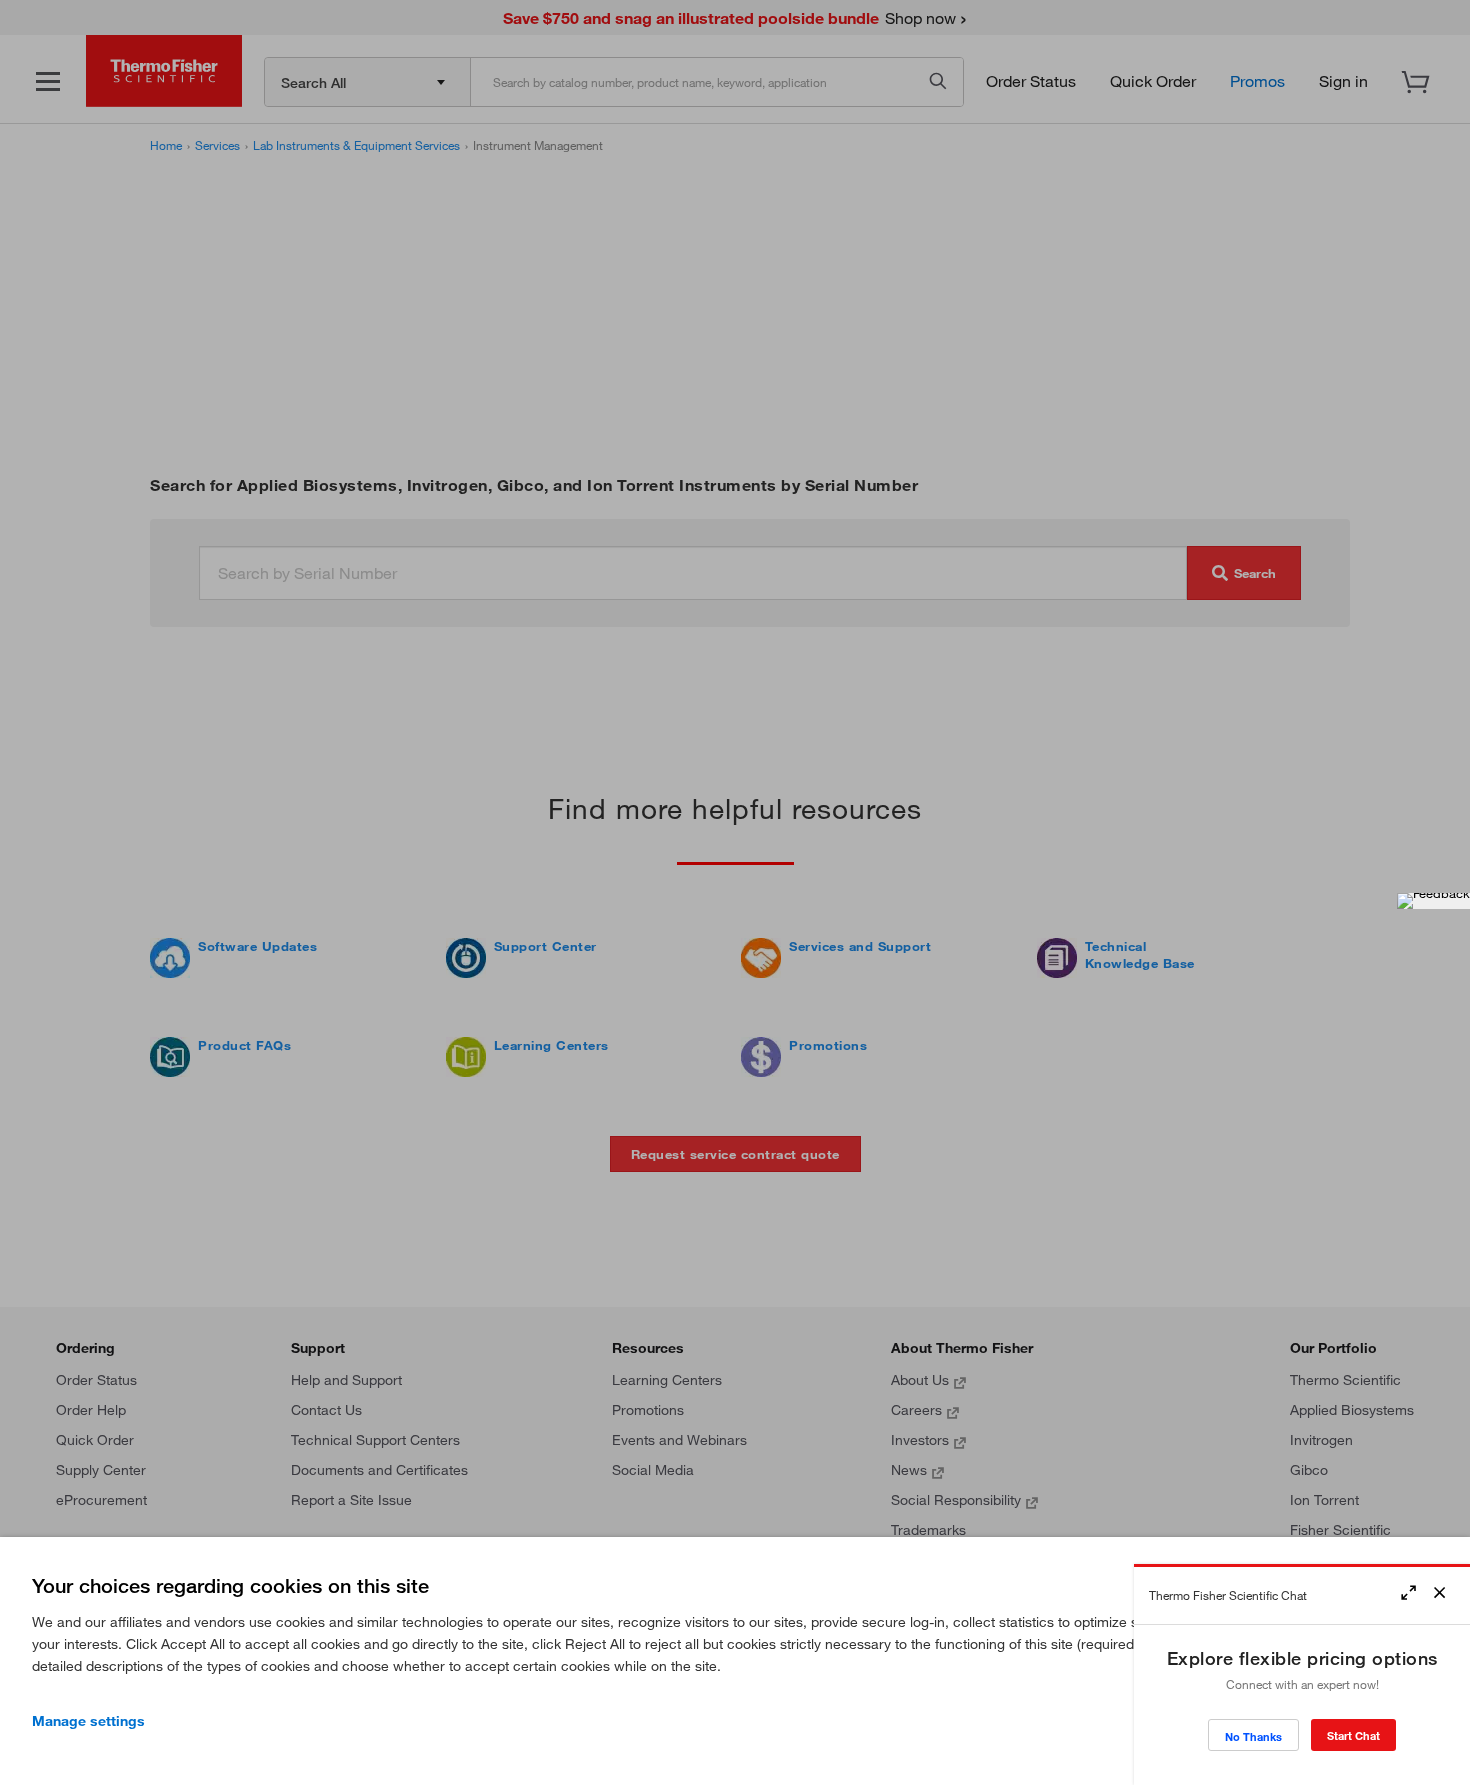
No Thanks (1253, 1736)
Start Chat (1353, 1735)
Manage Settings (88, 1721)
